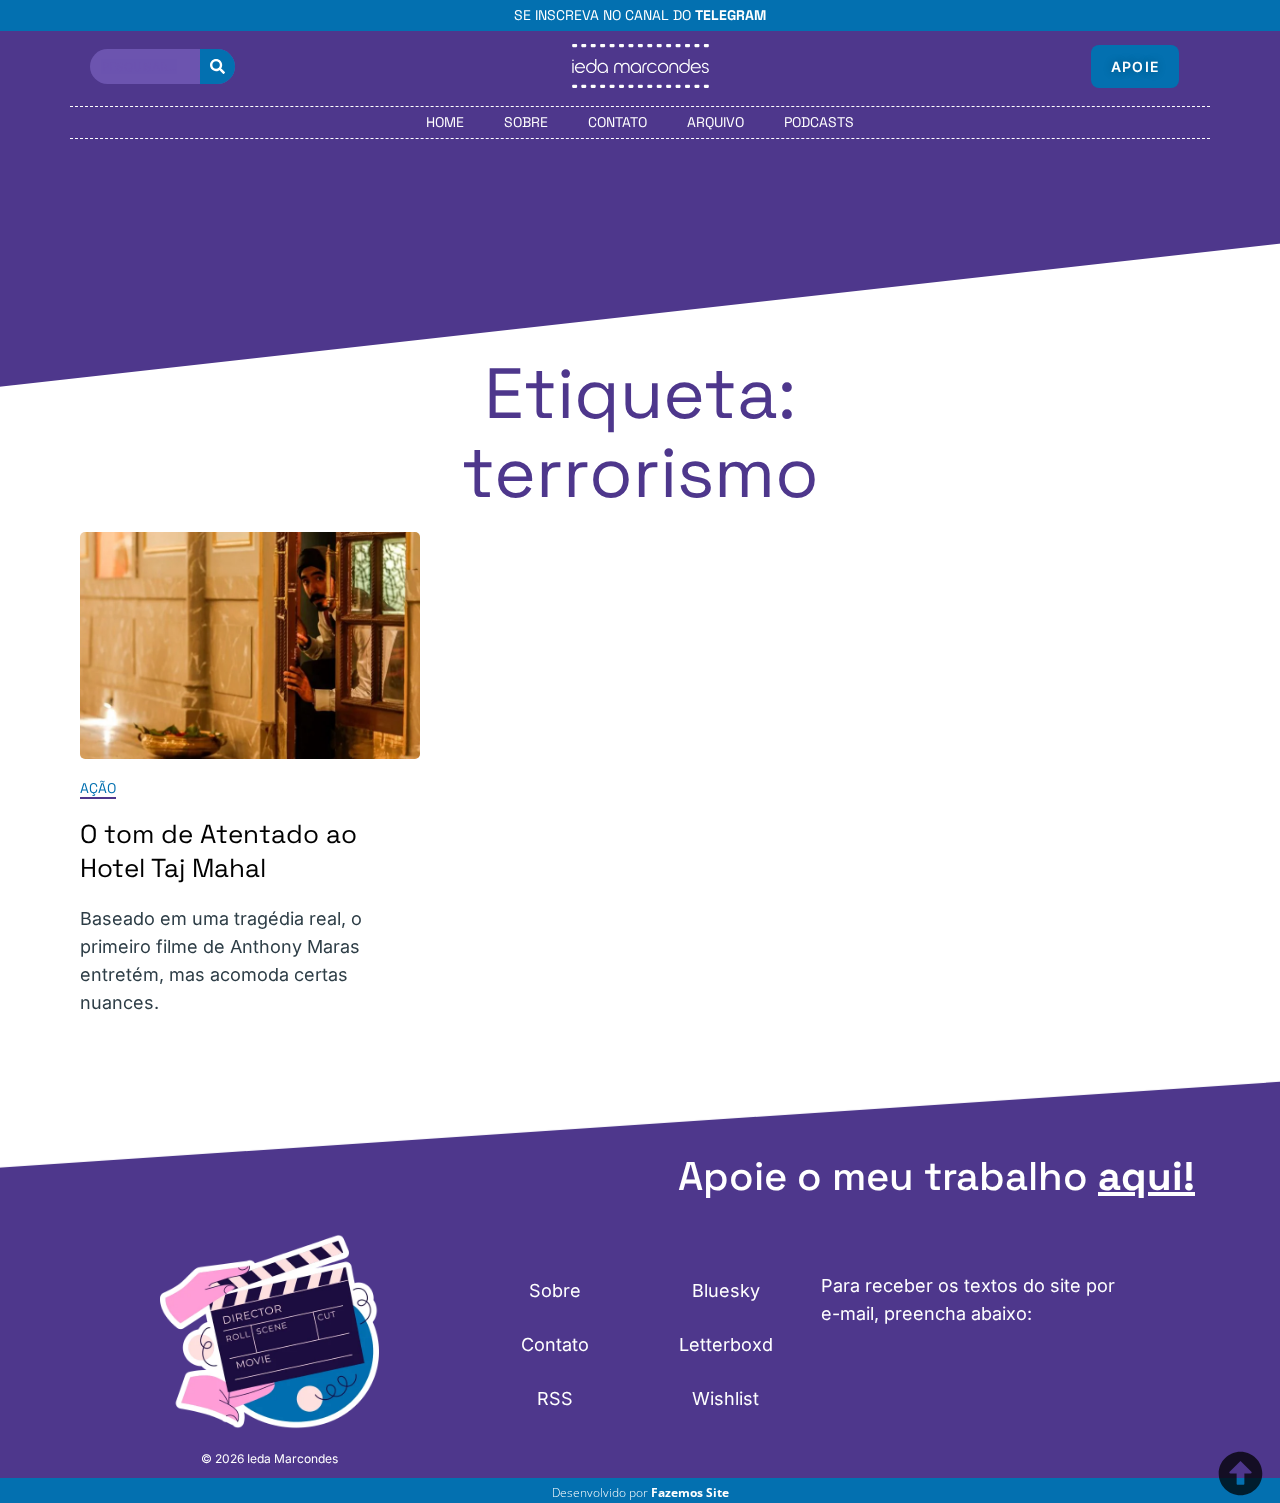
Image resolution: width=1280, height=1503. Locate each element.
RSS (555, 1398)
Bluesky (726, 1290)
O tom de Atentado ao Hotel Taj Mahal (218, 851)
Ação (98, 788)
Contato (617, 122)
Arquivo (715, 122)
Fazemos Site (690, 1492)
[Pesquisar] (217, 66)
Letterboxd (726, 1344)
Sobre (526, 122)
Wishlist (725, 1398)
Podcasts (819, 122)
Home (445, 122)
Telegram (730, 15)
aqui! (1146, 1176)
